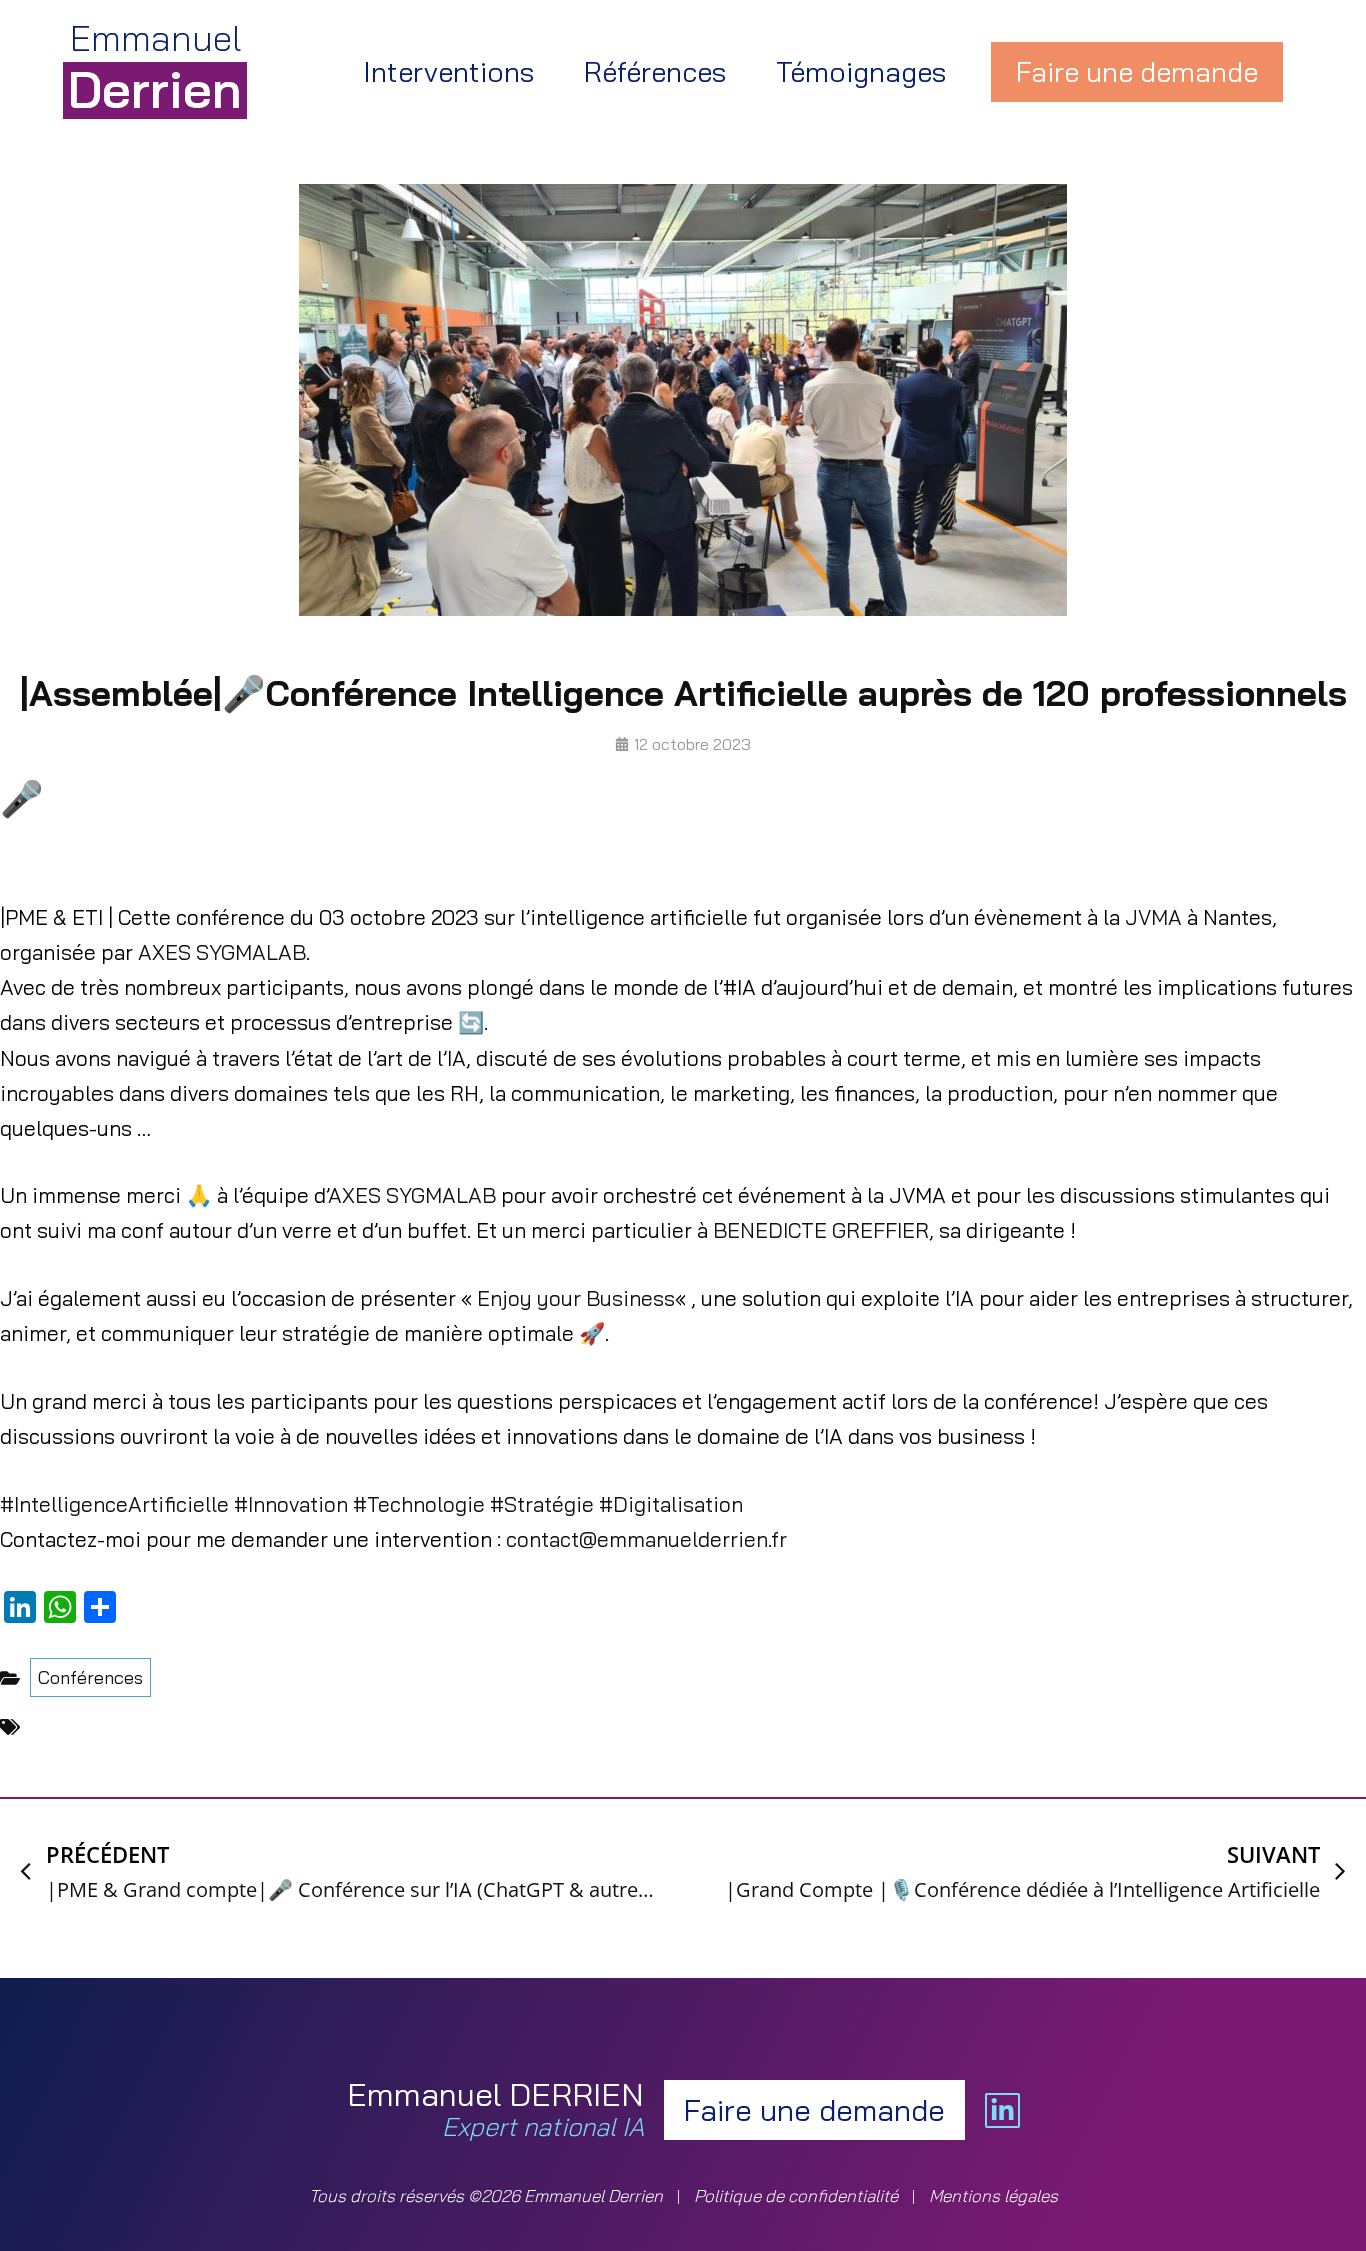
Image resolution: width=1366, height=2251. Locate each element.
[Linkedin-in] (1002, 2110)
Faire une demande (1137, 71)
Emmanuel (155, 67)
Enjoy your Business (576, 1298)
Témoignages (861, 71)
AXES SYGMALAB (222, 952)
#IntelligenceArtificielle (114, 1504)
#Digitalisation (668, 1504)
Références (655, 71)
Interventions (448, 71)
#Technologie (416, 1504)
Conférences (90, 1677)
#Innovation (288, 1504)
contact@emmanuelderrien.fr (646, 1539)
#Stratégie (539, 1504)
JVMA (1156, 917)
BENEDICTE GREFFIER (821, 1230)
